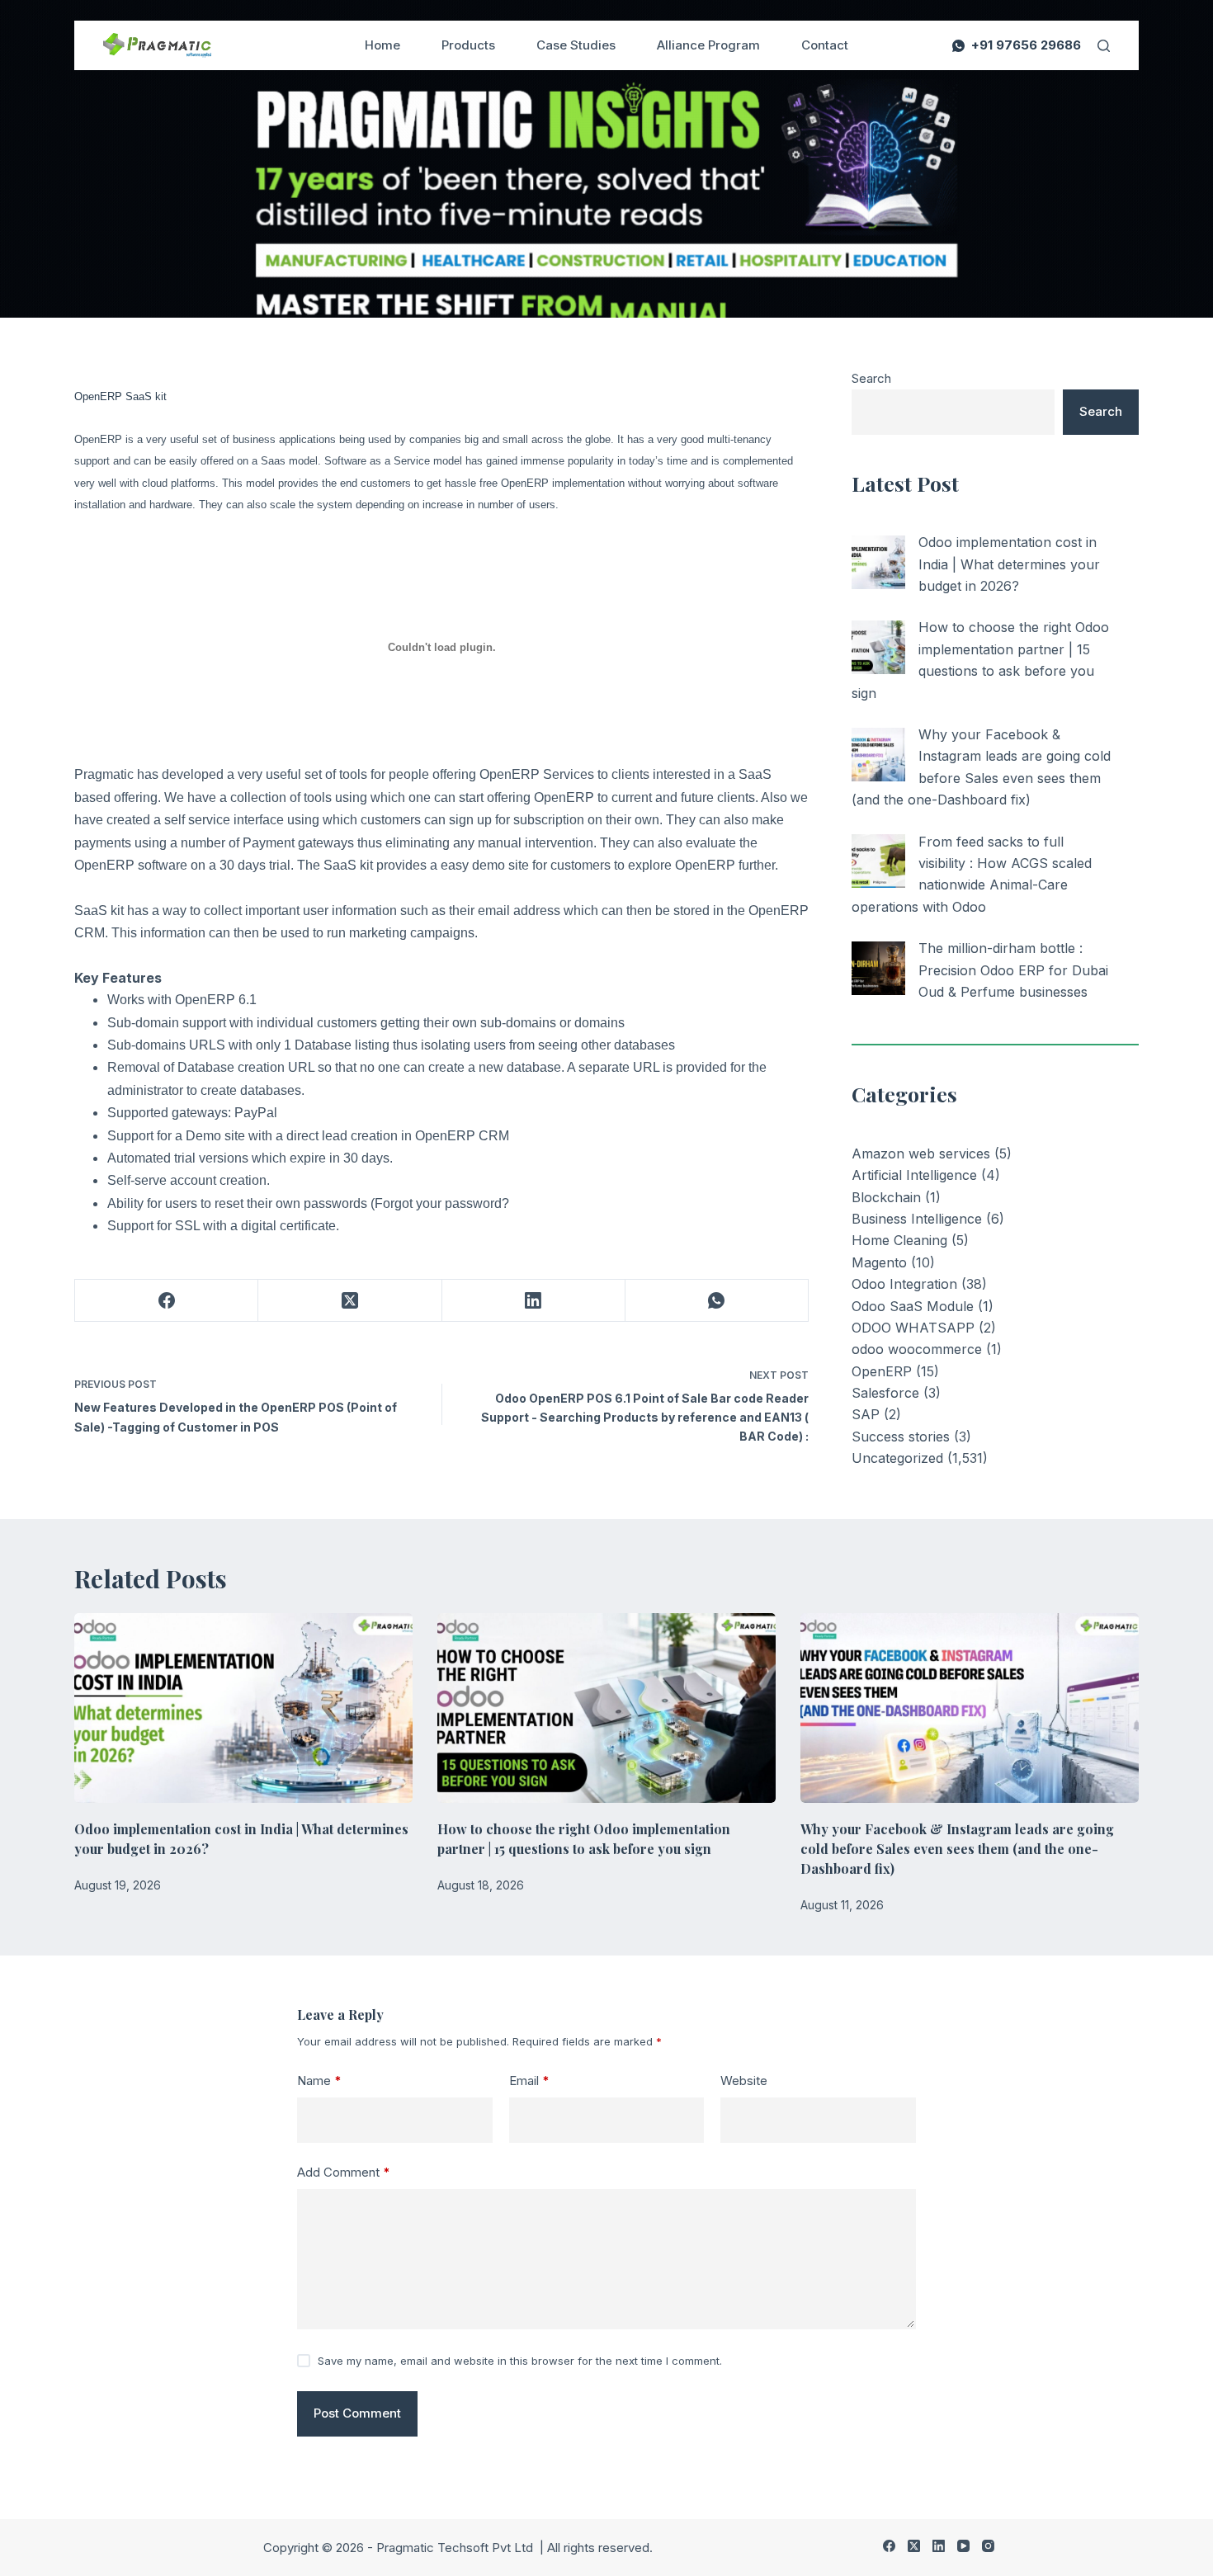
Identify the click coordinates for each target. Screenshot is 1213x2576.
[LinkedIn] (534, 1301)
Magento (879, 1262)
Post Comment (357, 2413)
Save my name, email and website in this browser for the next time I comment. (520, 2361)
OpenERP (882, 1371)
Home (382, 45)
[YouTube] (963, 2546)
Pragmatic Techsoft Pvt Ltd (456, 2548)
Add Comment (344, 2172)
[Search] (1104, 46)
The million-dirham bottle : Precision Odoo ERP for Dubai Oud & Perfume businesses (1013, 970)
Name (319, 2081)
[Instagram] (988, 2546)
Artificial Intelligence (914, 1175)
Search (871, 378)
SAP (866, 1414)
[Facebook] (167, 1301)
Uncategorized (897, 1458)
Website (744, 2081)
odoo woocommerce (917, 1349)
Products (468, 45)
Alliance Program (708, 45)
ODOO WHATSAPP (913, 1328)
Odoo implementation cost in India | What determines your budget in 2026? (1009, 564)
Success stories (901, 1437)
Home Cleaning (899, 1240)
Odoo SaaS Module (913, 1306)
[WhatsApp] (717, 1301)
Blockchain (886, 1197)
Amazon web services (921, 1154)
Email (529, 2081)
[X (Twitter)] (350, 1301)
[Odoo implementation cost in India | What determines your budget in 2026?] (878, 562)
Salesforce (885, 1393)
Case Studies (576, 45)
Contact (825, 45)
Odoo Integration (904, 1284)
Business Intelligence (917, 1219)
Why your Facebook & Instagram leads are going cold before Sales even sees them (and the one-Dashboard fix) (957, 1849)
